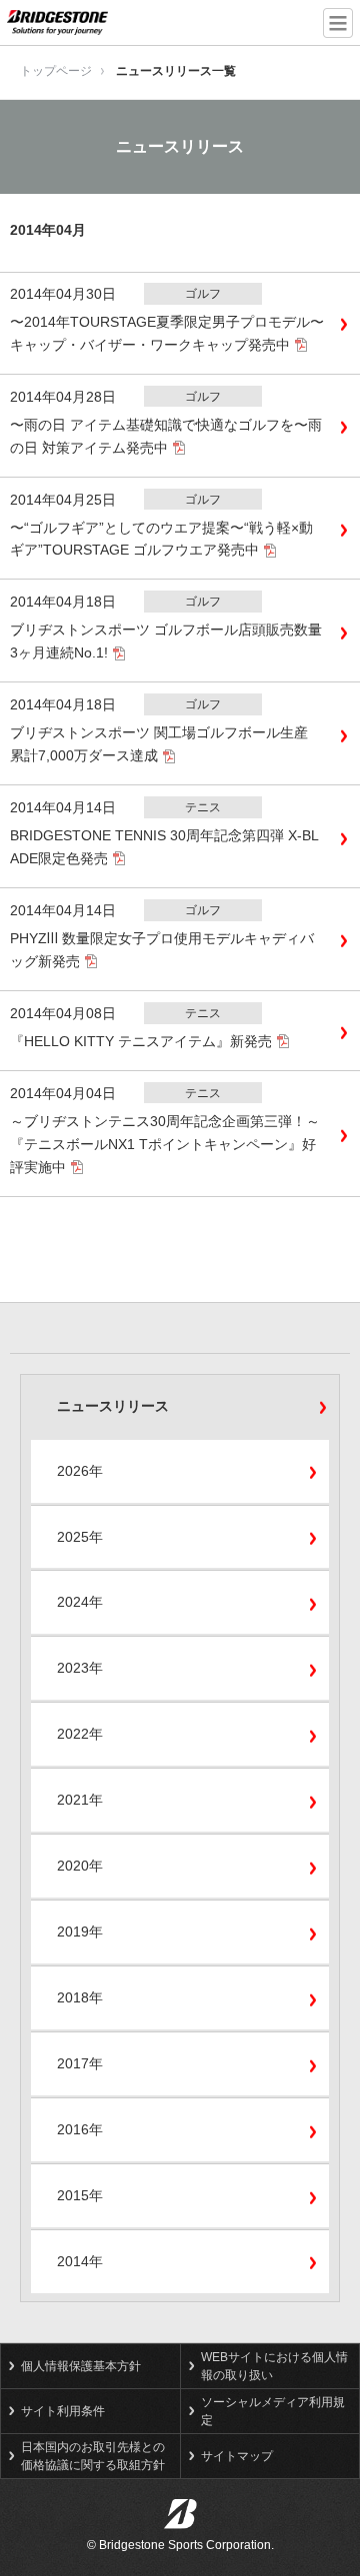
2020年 (80, 1866)
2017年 (80, 2063)
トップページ (56, 71)
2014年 (80, 2261)
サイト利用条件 (63, 2411)
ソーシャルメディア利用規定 (273, 2411)
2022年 (80, 1734)
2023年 (80, 1668)
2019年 (80, 1932)
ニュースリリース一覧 (176, 71)
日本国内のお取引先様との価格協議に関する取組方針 (93, 2456)
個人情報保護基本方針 (81, 2366)
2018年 (80, 1997)
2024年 (80, 1602)
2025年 (80, 1537)
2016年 (80, 2129)
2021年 (80, 1800)
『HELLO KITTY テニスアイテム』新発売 (141, 1041)
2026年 (80, 1471)
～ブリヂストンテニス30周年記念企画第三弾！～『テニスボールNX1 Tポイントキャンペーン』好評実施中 (165, 1144)
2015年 (80, 2195)
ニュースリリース (113, 1406)
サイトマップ (237, 2456)
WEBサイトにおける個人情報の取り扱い (274, 2366)
